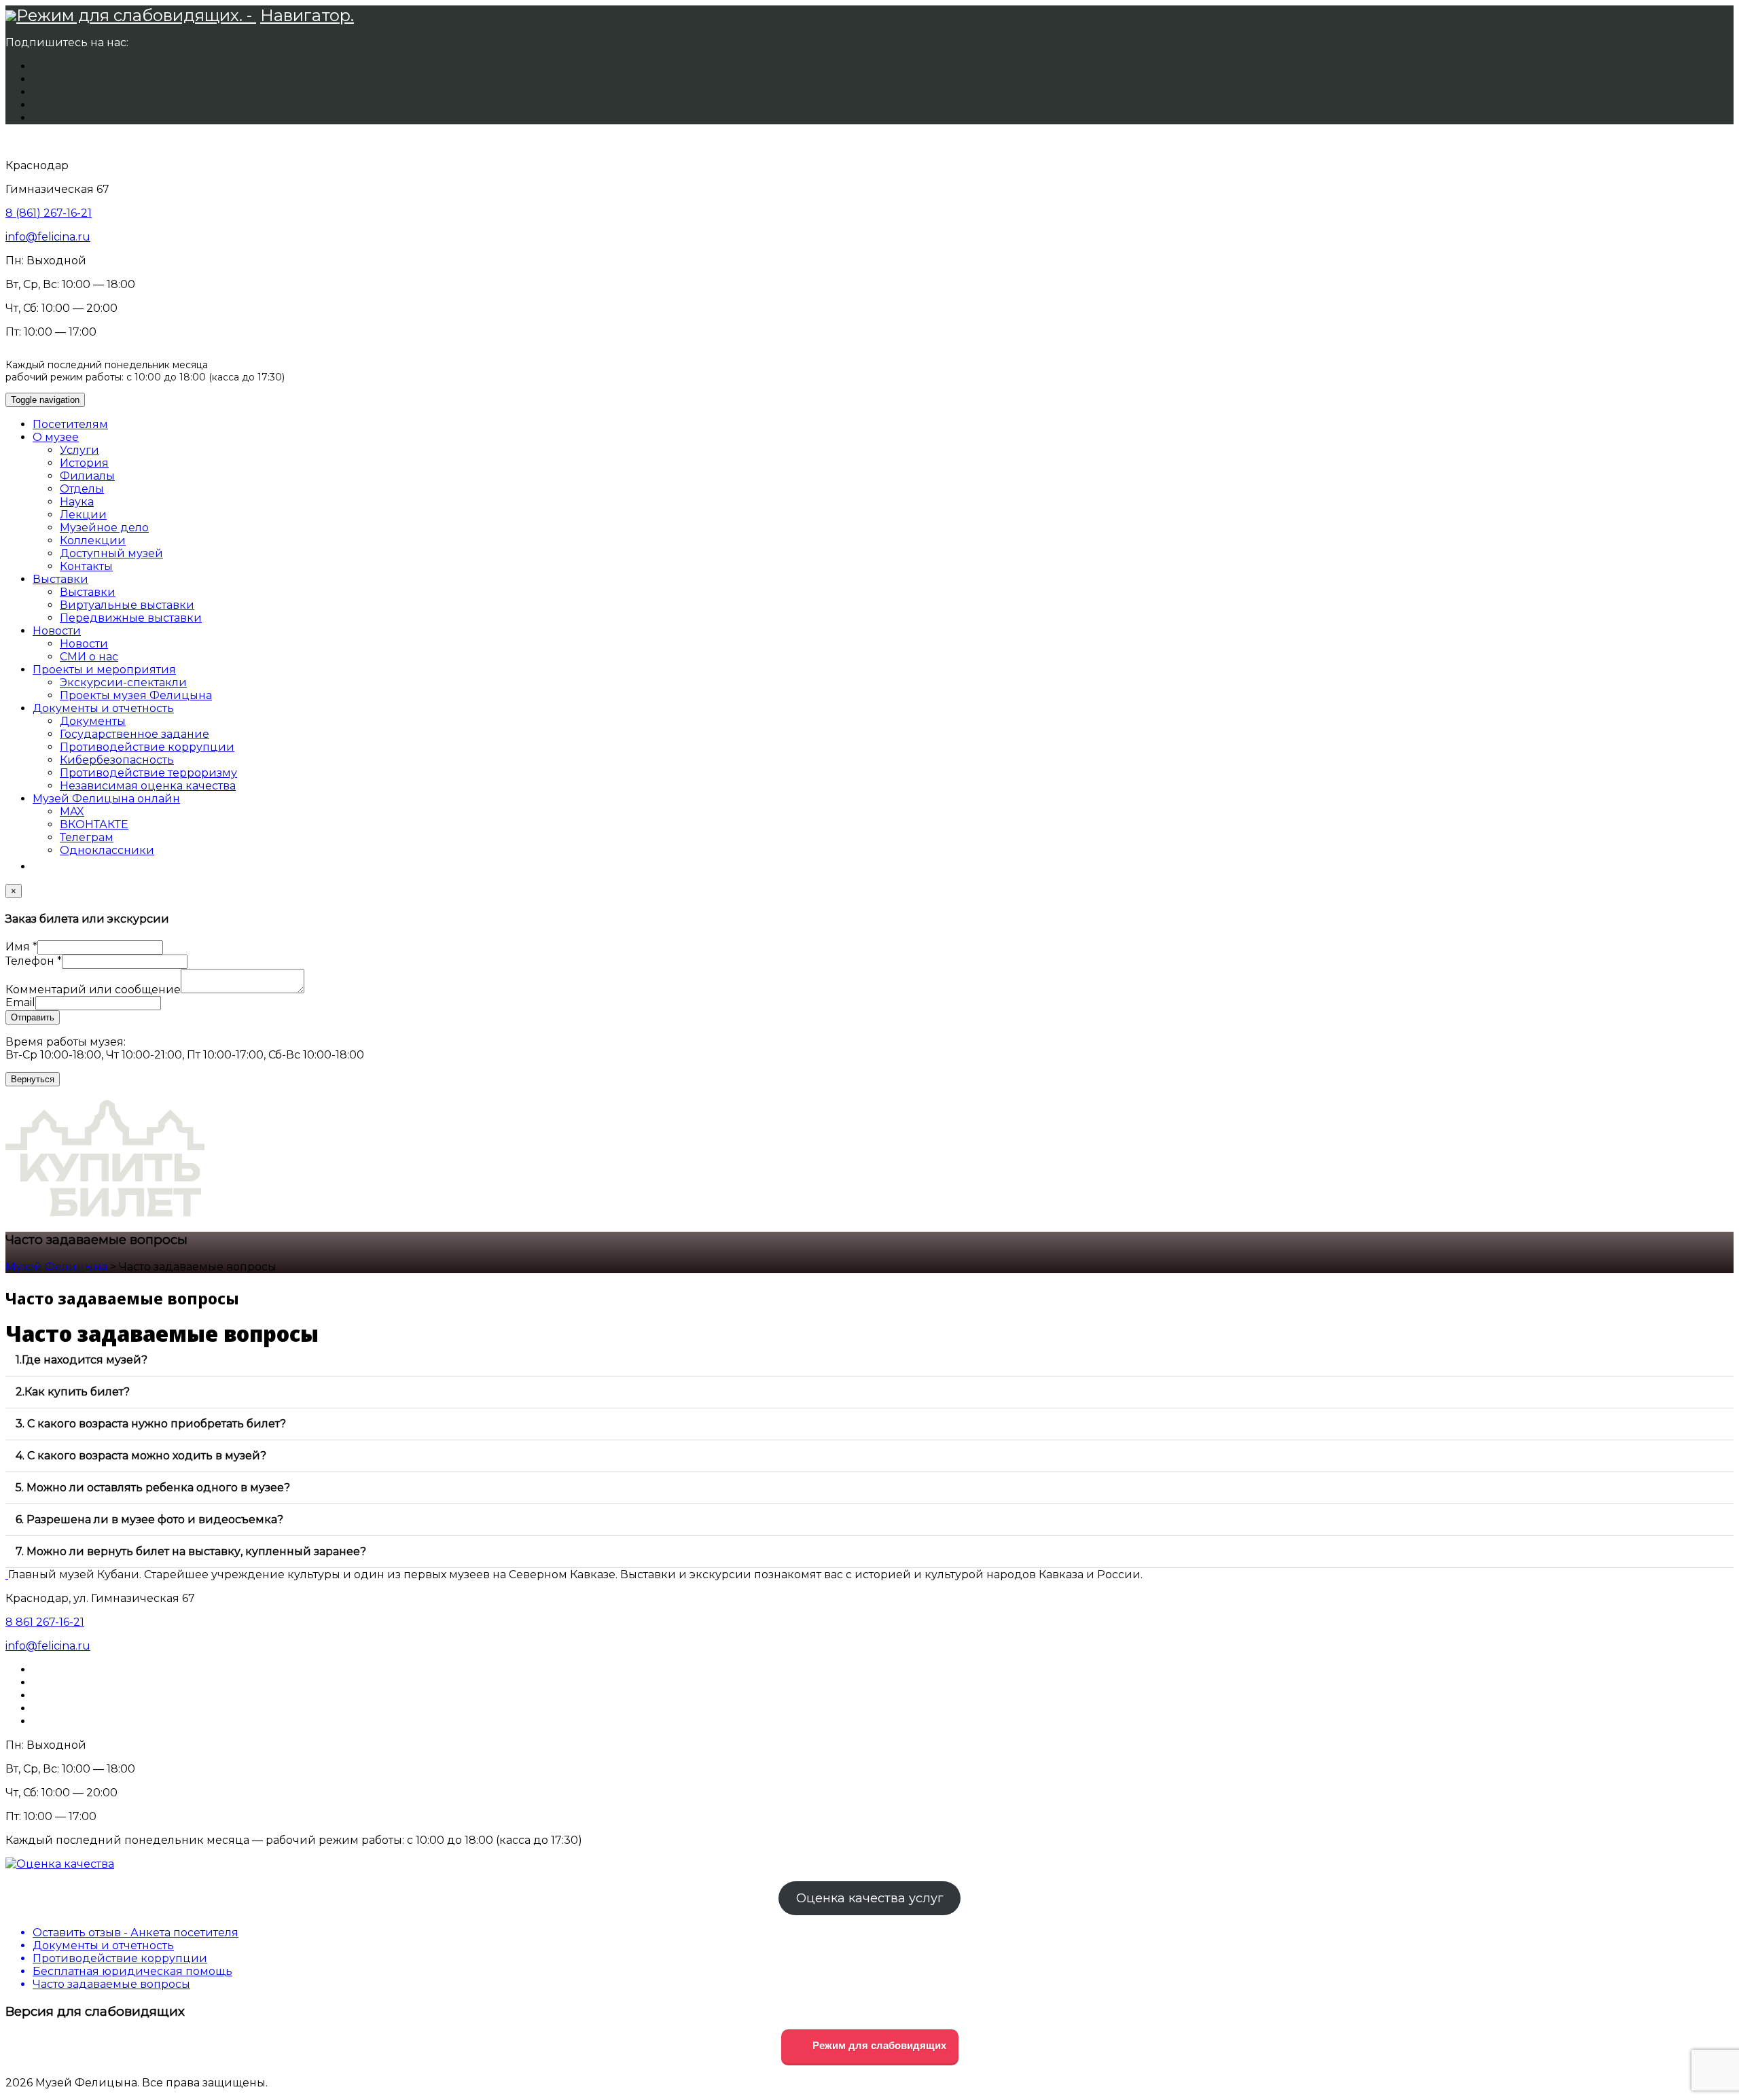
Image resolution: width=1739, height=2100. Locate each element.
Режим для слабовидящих (878, 2045)
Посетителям (70, 424)
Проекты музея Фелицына (136, 695)
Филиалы (87, 476)
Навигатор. (307, 15)
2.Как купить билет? (73, 1392)
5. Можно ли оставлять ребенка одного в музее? (153, 1488)
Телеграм (87, 837)
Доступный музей (111, 553)
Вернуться (33, 1079)
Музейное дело (104, 528)
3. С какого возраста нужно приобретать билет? (151, 1424)
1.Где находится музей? (82, 1360)
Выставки (60, 579)
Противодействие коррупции (147, 747)
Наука (77, 502)
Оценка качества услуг (870, 1898)
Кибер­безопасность (117, 760)
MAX (72, 812)
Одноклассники (107, 850)
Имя (21, 947)
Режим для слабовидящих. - (136, 15)
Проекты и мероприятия (104, 670)
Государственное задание (135, 734)
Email (20, 1002)
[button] (869, 1360)
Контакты (86, 566)
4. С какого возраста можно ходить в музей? (141, 1456)
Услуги (79, 450)
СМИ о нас (89, 657)
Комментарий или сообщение (93, 990)
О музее (56, 437)
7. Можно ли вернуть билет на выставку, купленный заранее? (191, 1551)
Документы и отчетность (103, 708)
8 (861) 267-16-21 (49, 213)
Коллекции (93, 540)
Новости (57, 631)
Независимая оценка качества (148, 786)
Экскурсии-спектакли (123, 682)
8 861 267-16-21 (45, 1622)
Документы (93, 721)
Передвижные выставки (131, 618)
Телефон (34, 961)
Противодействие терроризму (148, 773)
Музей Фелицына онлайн (106, 799)
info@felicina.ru (48, 237)
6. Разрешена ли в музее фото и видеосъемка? (149, 1519)
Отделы (82, 489)
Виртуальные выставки (127, 605)
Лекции (83, 515)
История (84, 463)
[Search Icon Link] (39, 867)
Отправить (33, 1017)
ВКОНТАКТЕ (94, 824)
